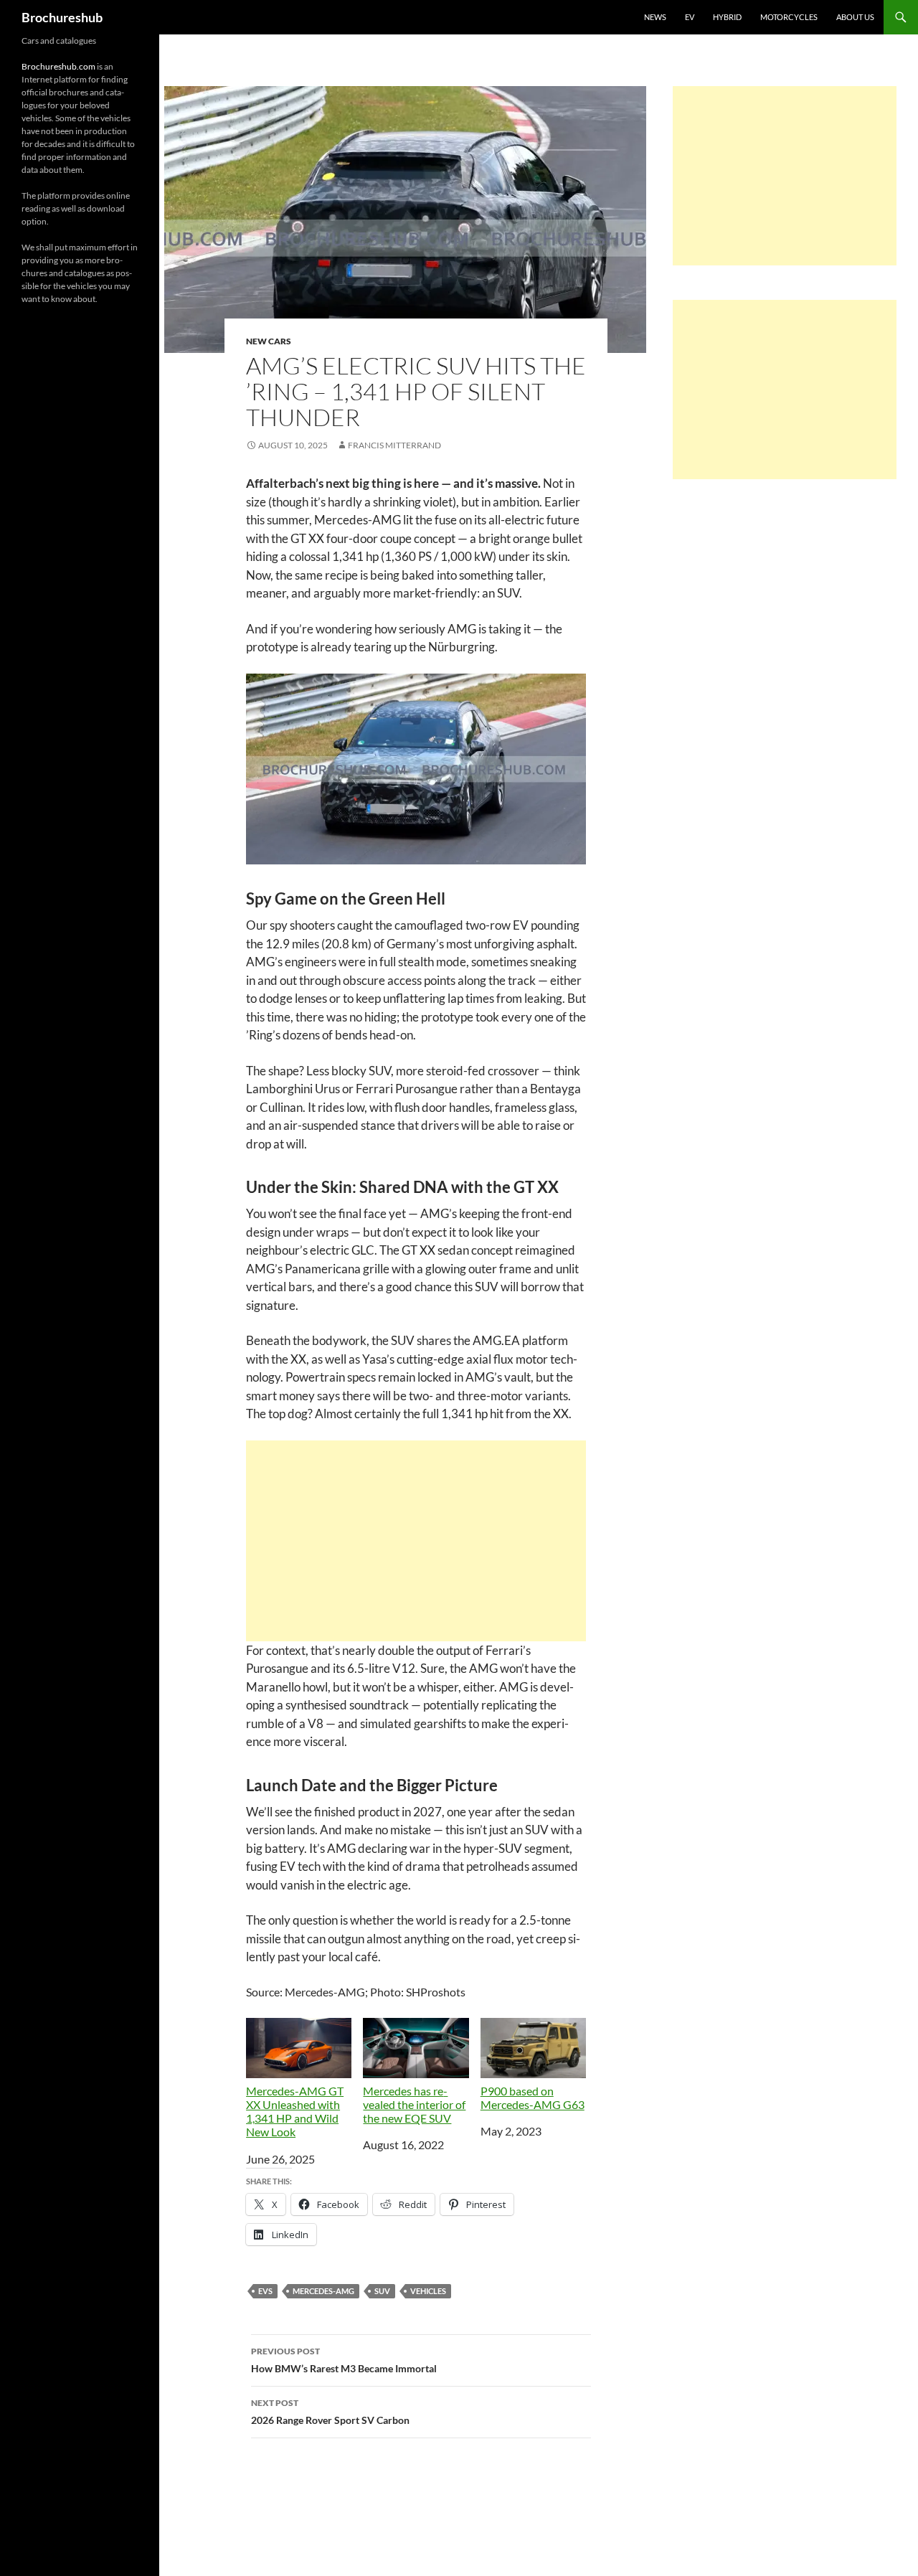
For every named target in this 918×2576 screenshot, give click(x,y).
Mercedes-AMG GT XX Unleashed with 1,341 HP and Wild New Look (295, 2112)
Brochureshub (62, 17)
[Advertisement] (416, 1541)
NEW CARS (269, 341)
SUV (382, 2291)
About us (855, 17)
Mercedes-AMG (323, 2291)
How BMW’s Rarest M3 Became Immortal (344, 2360)
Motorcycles (789, 17)
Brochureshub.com (58, 66)
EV (690, 17)
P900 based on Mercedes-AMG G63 (533, 2098)
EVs (265, 2291)
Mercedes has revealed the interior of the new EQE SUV (414, 2104)
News (655, 17)
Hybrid (727, 17)
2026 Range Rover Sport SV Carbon (330, 2412)
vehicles (428, 2291)
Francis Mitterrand (394, 445)
